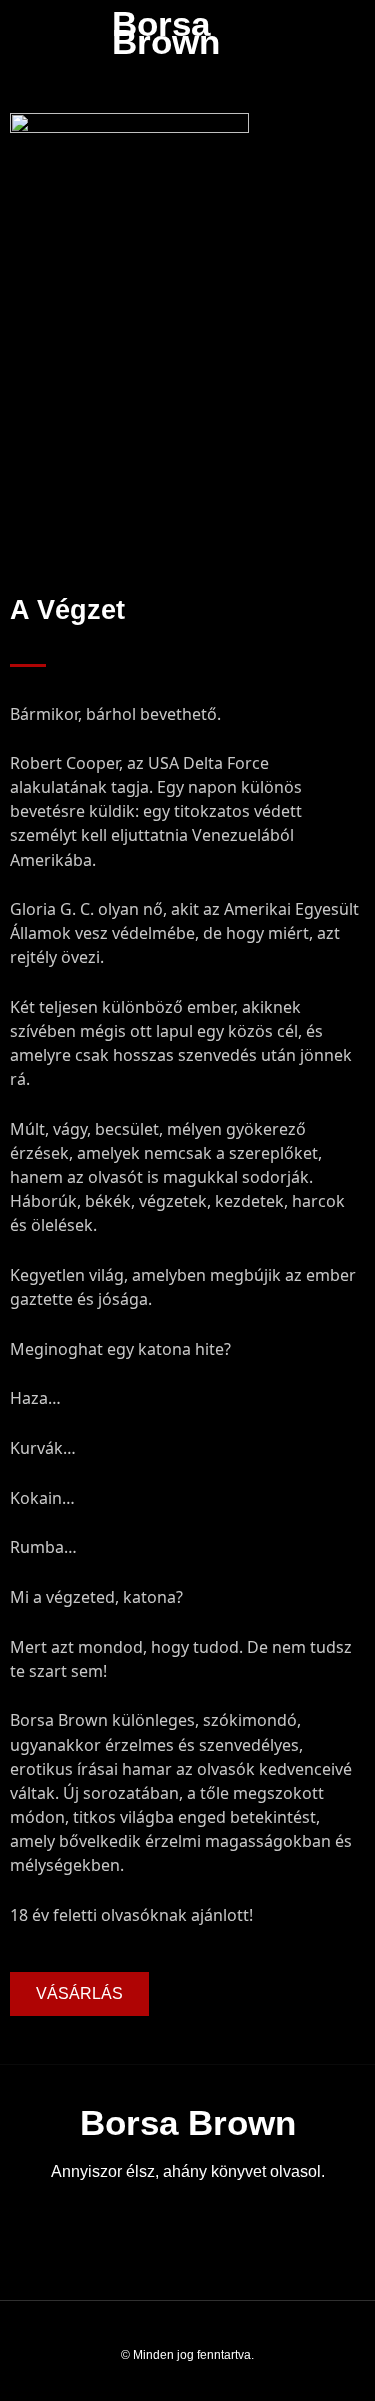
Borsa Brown (166, 32)
